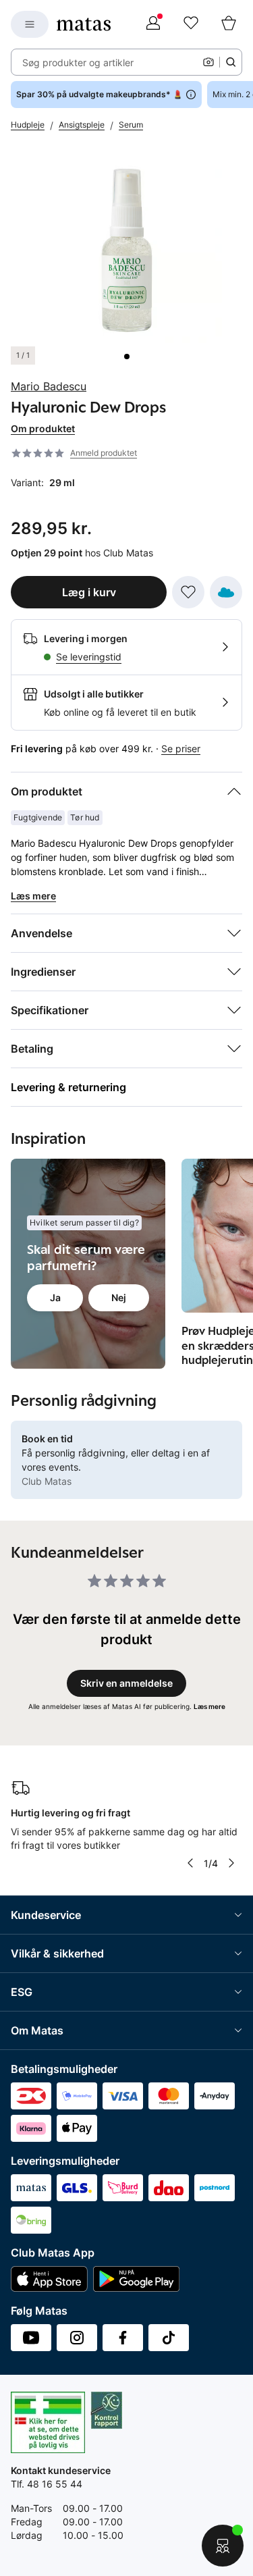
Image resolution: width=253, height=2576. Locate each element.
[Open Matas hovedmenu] (30, 24)
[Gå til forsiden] (84, 24)
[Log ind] (153, 24)
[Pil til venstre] (190, 1863)
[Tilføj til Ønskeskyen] (226, 592)
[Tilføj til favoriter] (188, 592)
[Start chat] (223, 2546)
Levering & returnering (68, 1087)
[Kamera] (208, 62)
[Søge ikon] (231, 62)
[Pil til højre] (231, 1863)
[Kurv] (229, 24)
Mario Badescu (49, 386)
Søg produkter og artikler (78, 62)
